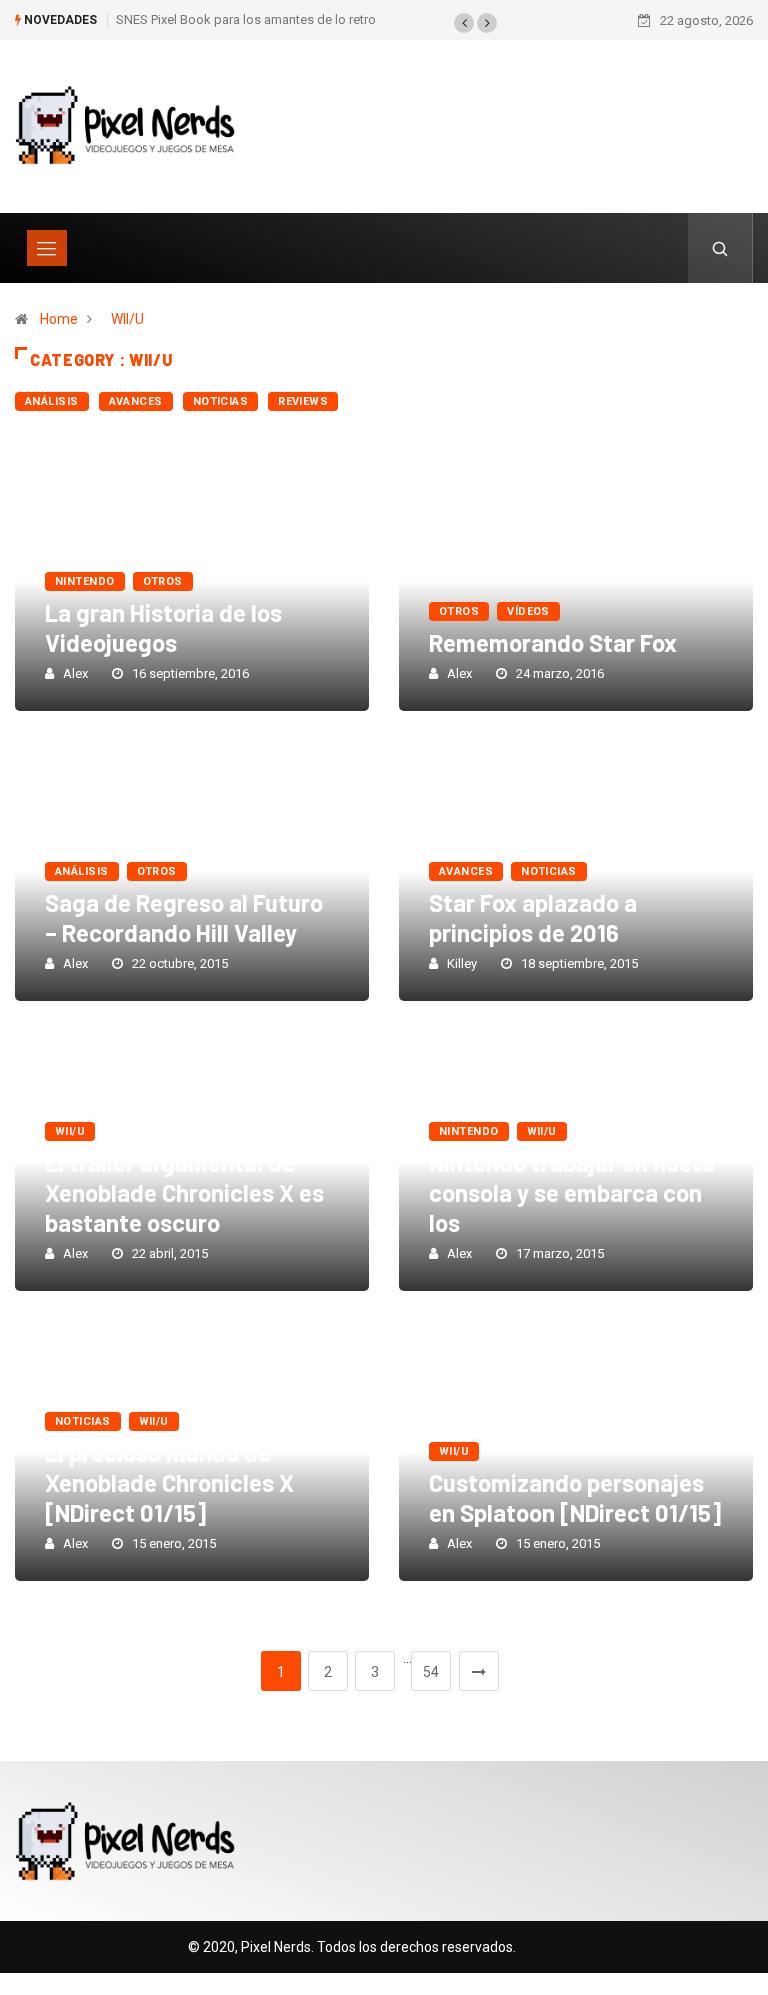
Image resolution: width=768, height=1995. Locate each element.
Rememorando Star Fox (553, 642)
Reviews (303, 401)
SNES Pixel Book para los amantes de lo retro (246, 19)
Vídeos (528, 611)
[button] (464, 23)
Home (59, 319)
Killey (462, 963)
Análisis (52, 401)
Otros (163, 581)
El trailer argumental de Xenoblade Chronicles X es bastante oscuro (184, 1192)
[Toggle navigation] (47, 248)
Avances (136, 401)
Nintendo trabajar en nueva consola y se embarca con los (572, 1192)
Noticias (221, 401)
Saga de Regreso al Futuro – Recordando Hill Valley (184, 917)
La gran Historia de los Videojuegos (163, 627)
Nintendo (85, 581)
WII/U (127, 319)
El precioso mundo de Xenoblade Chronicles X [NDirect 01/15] (169, 1482)
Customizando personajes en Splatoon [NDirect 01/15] (575, 1497)
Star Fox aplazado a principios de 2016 (533, 917)
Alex (75, 673)
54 (431, 1672)
